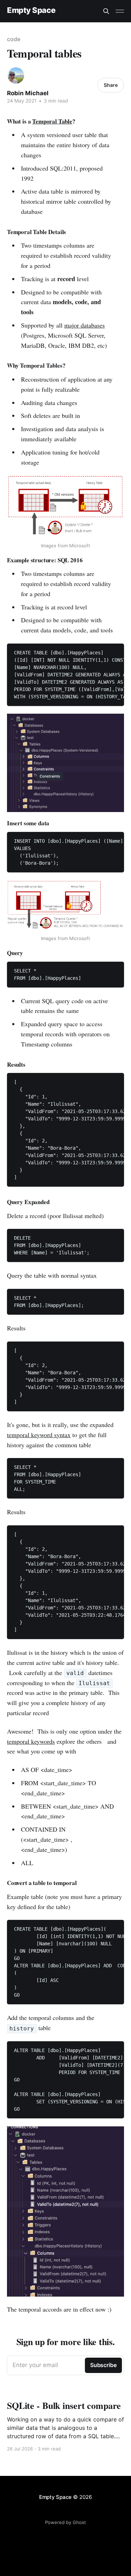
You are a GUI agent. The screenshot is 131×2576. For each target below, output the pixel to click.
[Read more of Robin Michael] (16, 76)
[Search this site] (106, 11)
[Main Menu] (120, 11)
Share (111, 85)
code (14, 39)
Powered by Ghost (65, 2522)
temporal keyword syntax (39, 1435)
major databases (85, 325)
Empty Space (31, 10)
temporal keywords (31, 1741)
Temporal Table (52, 121)
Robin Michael (28, 93)
